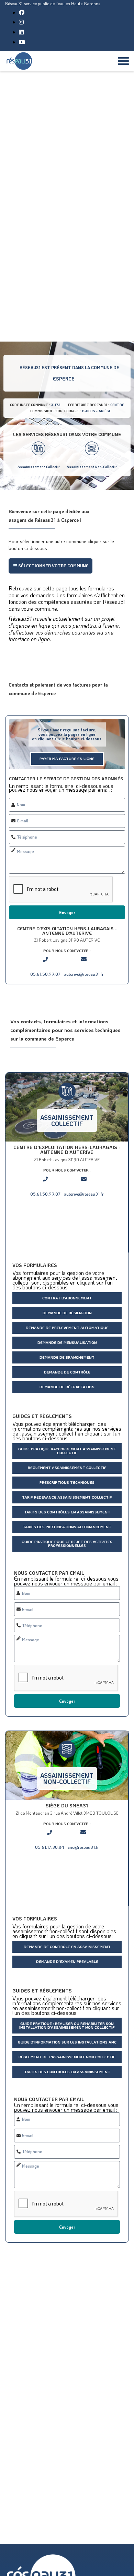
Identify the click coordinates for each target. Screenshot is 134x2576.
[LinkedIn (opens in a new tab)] (21, 32)
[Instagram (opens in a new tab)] (21, 22)
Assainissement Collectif (39, 467)
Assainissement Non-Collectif (92, 467)
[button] (51, 566)
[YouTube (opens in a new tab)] (22, 42)
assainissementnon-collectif (67, 1778)
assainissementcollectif (67, 1120)
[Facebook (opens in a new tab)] (22, 12)
